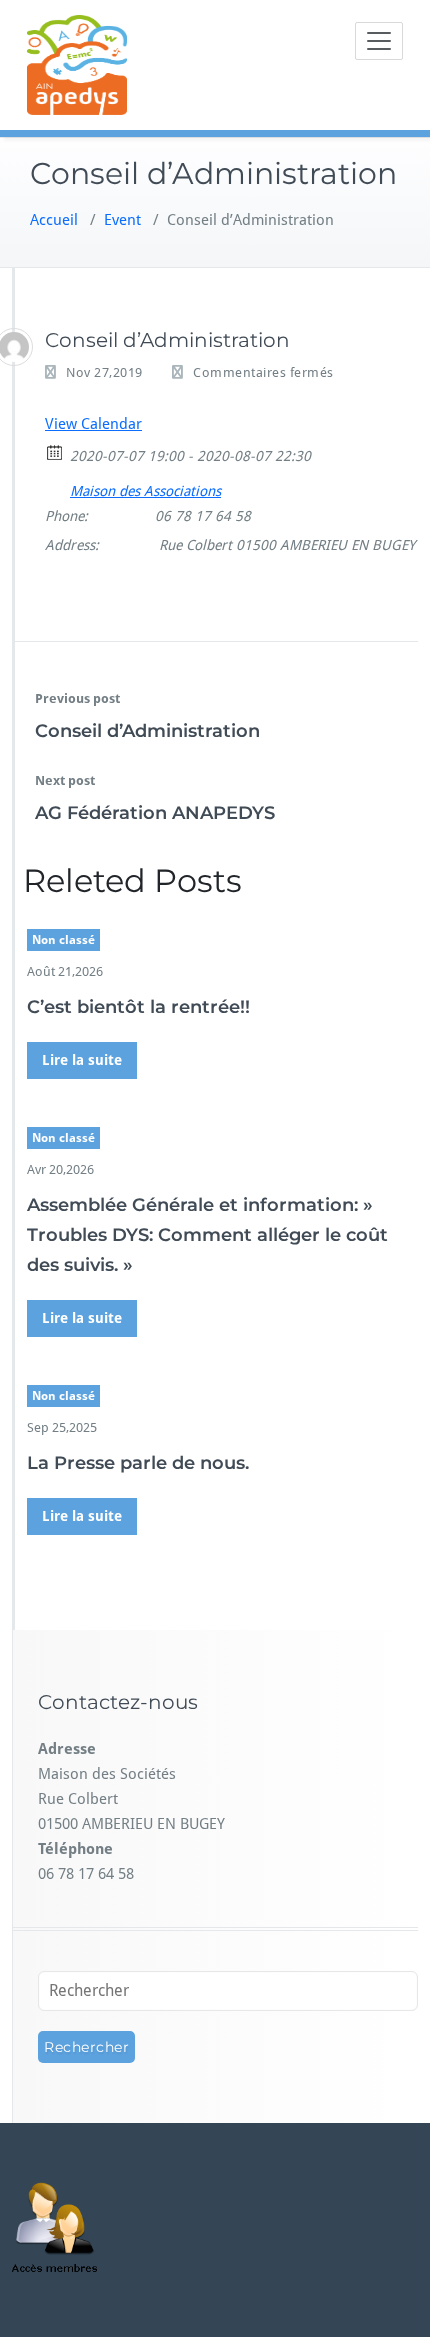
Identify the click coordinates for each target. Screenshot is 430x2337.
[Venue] (55, 486)
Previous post (77, 698)
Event (122, 220)
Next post (65, 780)
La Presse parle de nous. (138, 1463)
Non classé (63, 940)
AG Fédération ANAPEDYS (155, 813)
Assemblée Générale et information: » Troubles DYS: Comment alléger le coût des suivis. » (207, 1235)
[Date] (55, 451)
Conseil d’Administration (147, 731)
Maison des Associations (145, 491)
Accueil (54, 220)
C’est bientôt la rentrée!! (138, 1007)
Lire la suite (82, 1060)
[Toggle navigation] (379, 41)
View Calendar (93, 424)
